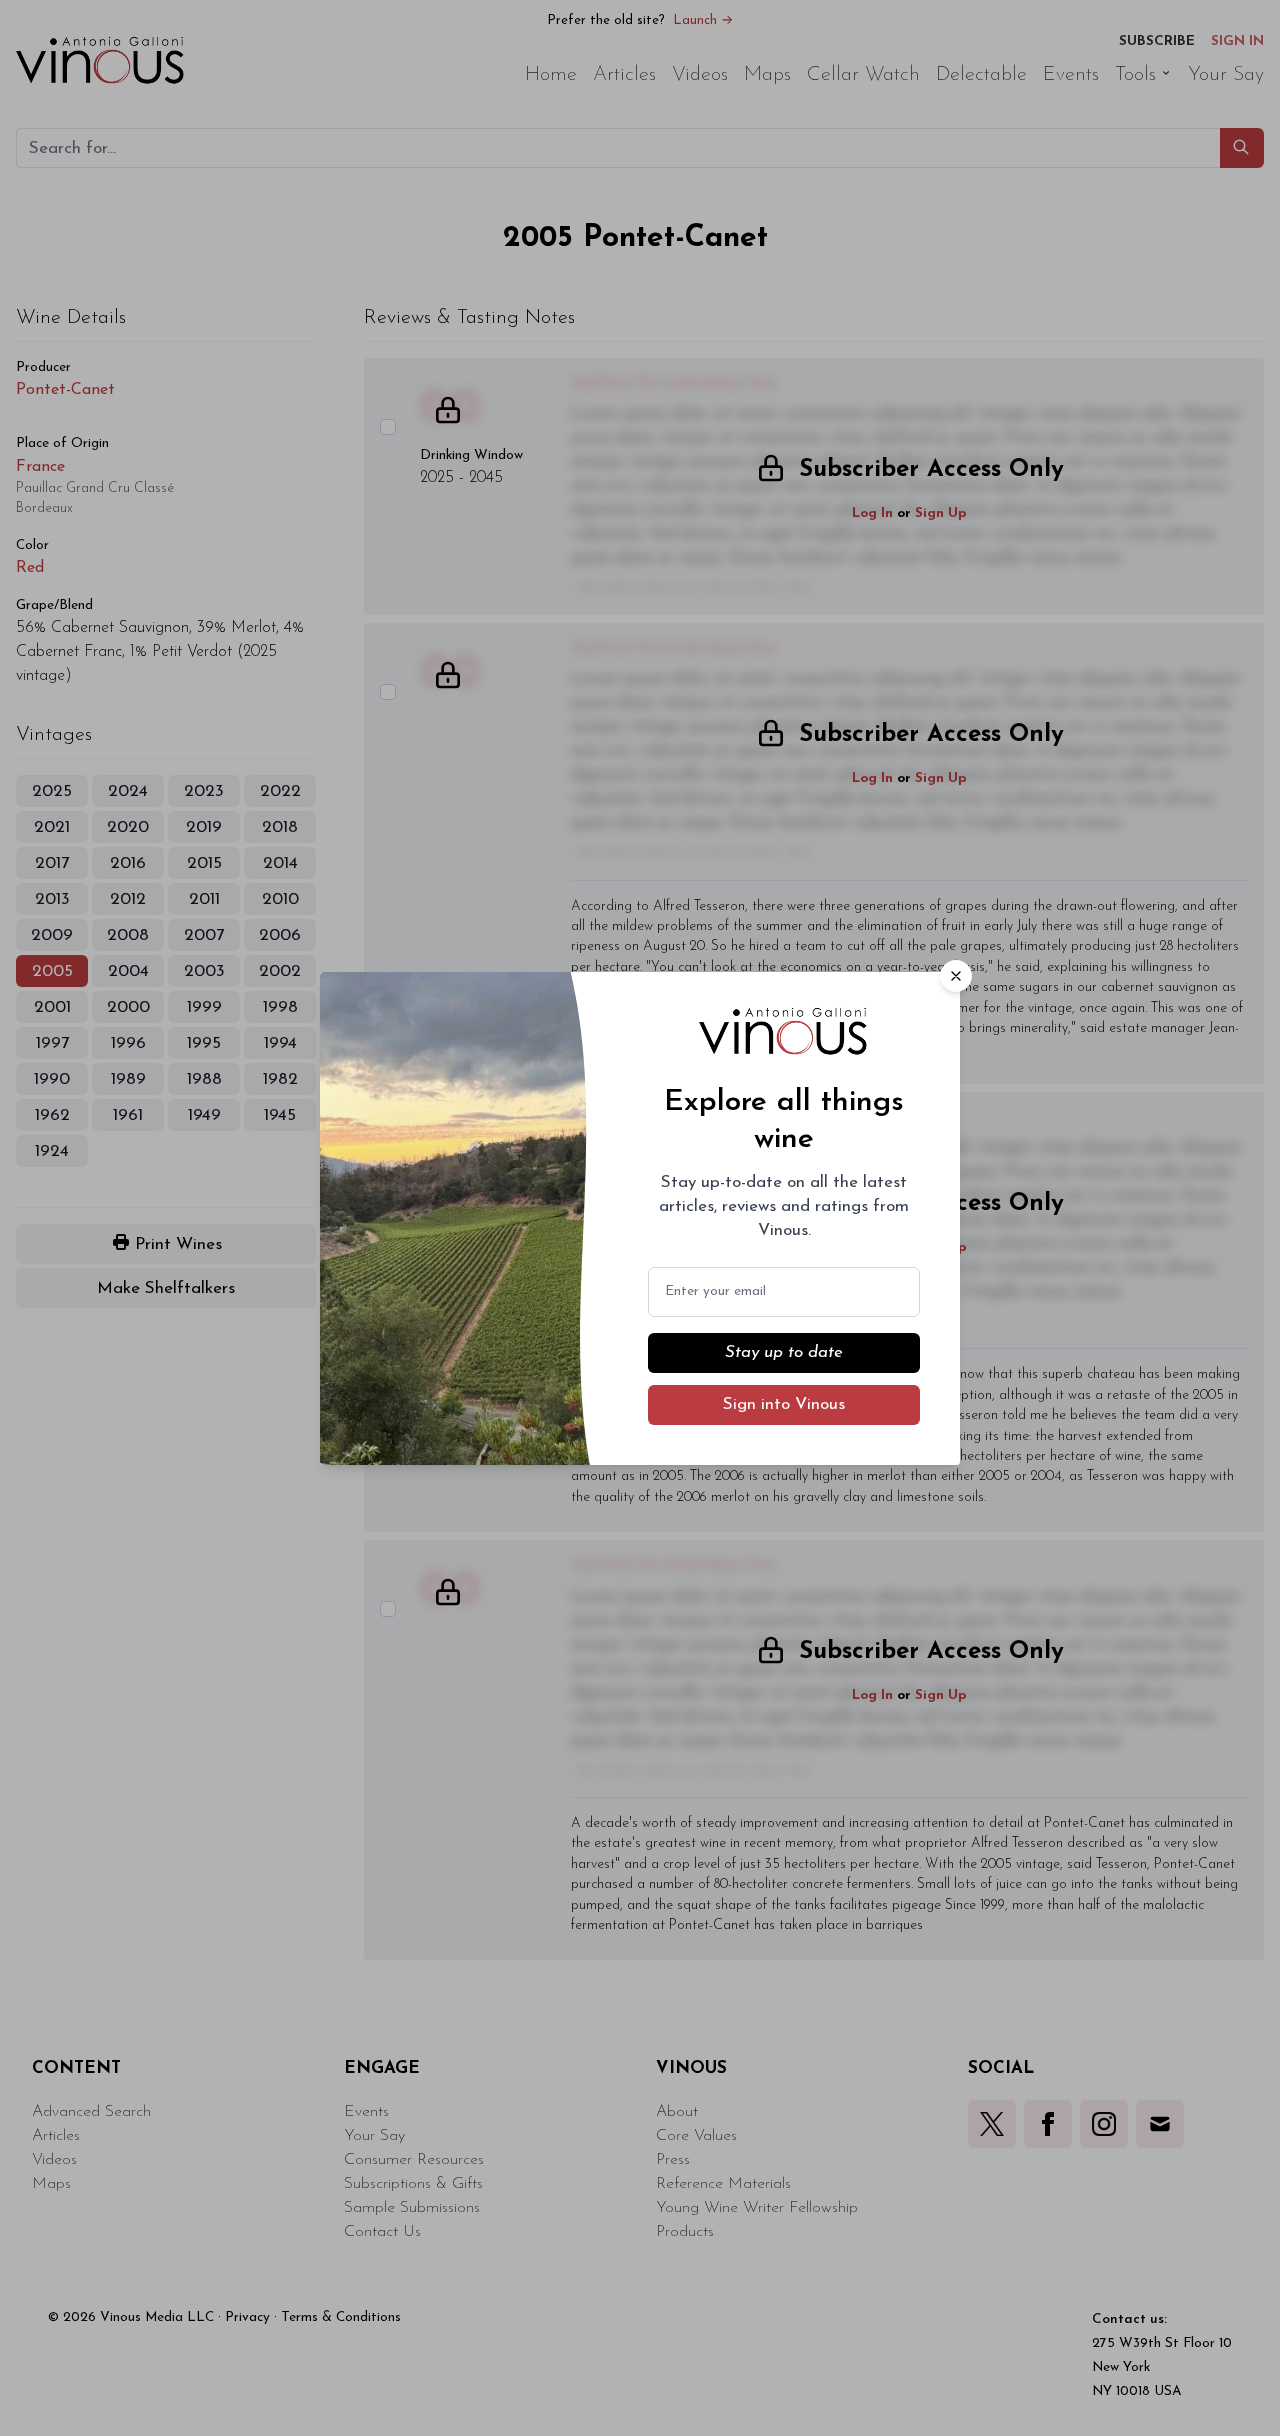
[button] (956, 976)
